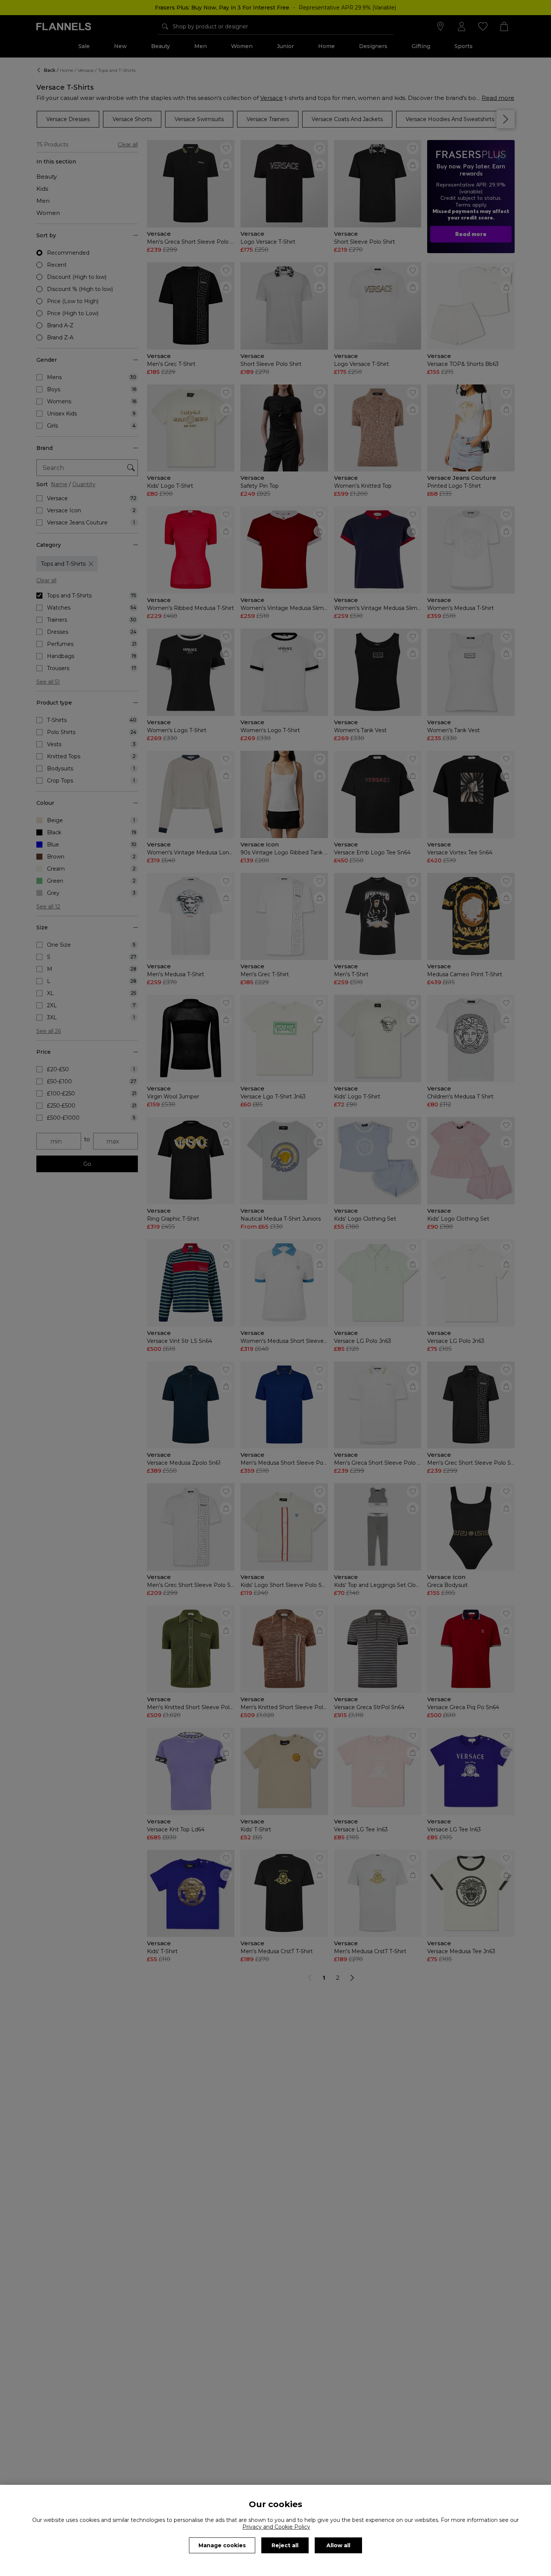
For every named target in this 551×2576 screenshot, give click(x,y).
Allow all (338, 2545)
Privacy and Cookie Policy (276, 2527)
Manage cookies (222, 2545)
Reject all (285, 2545)
